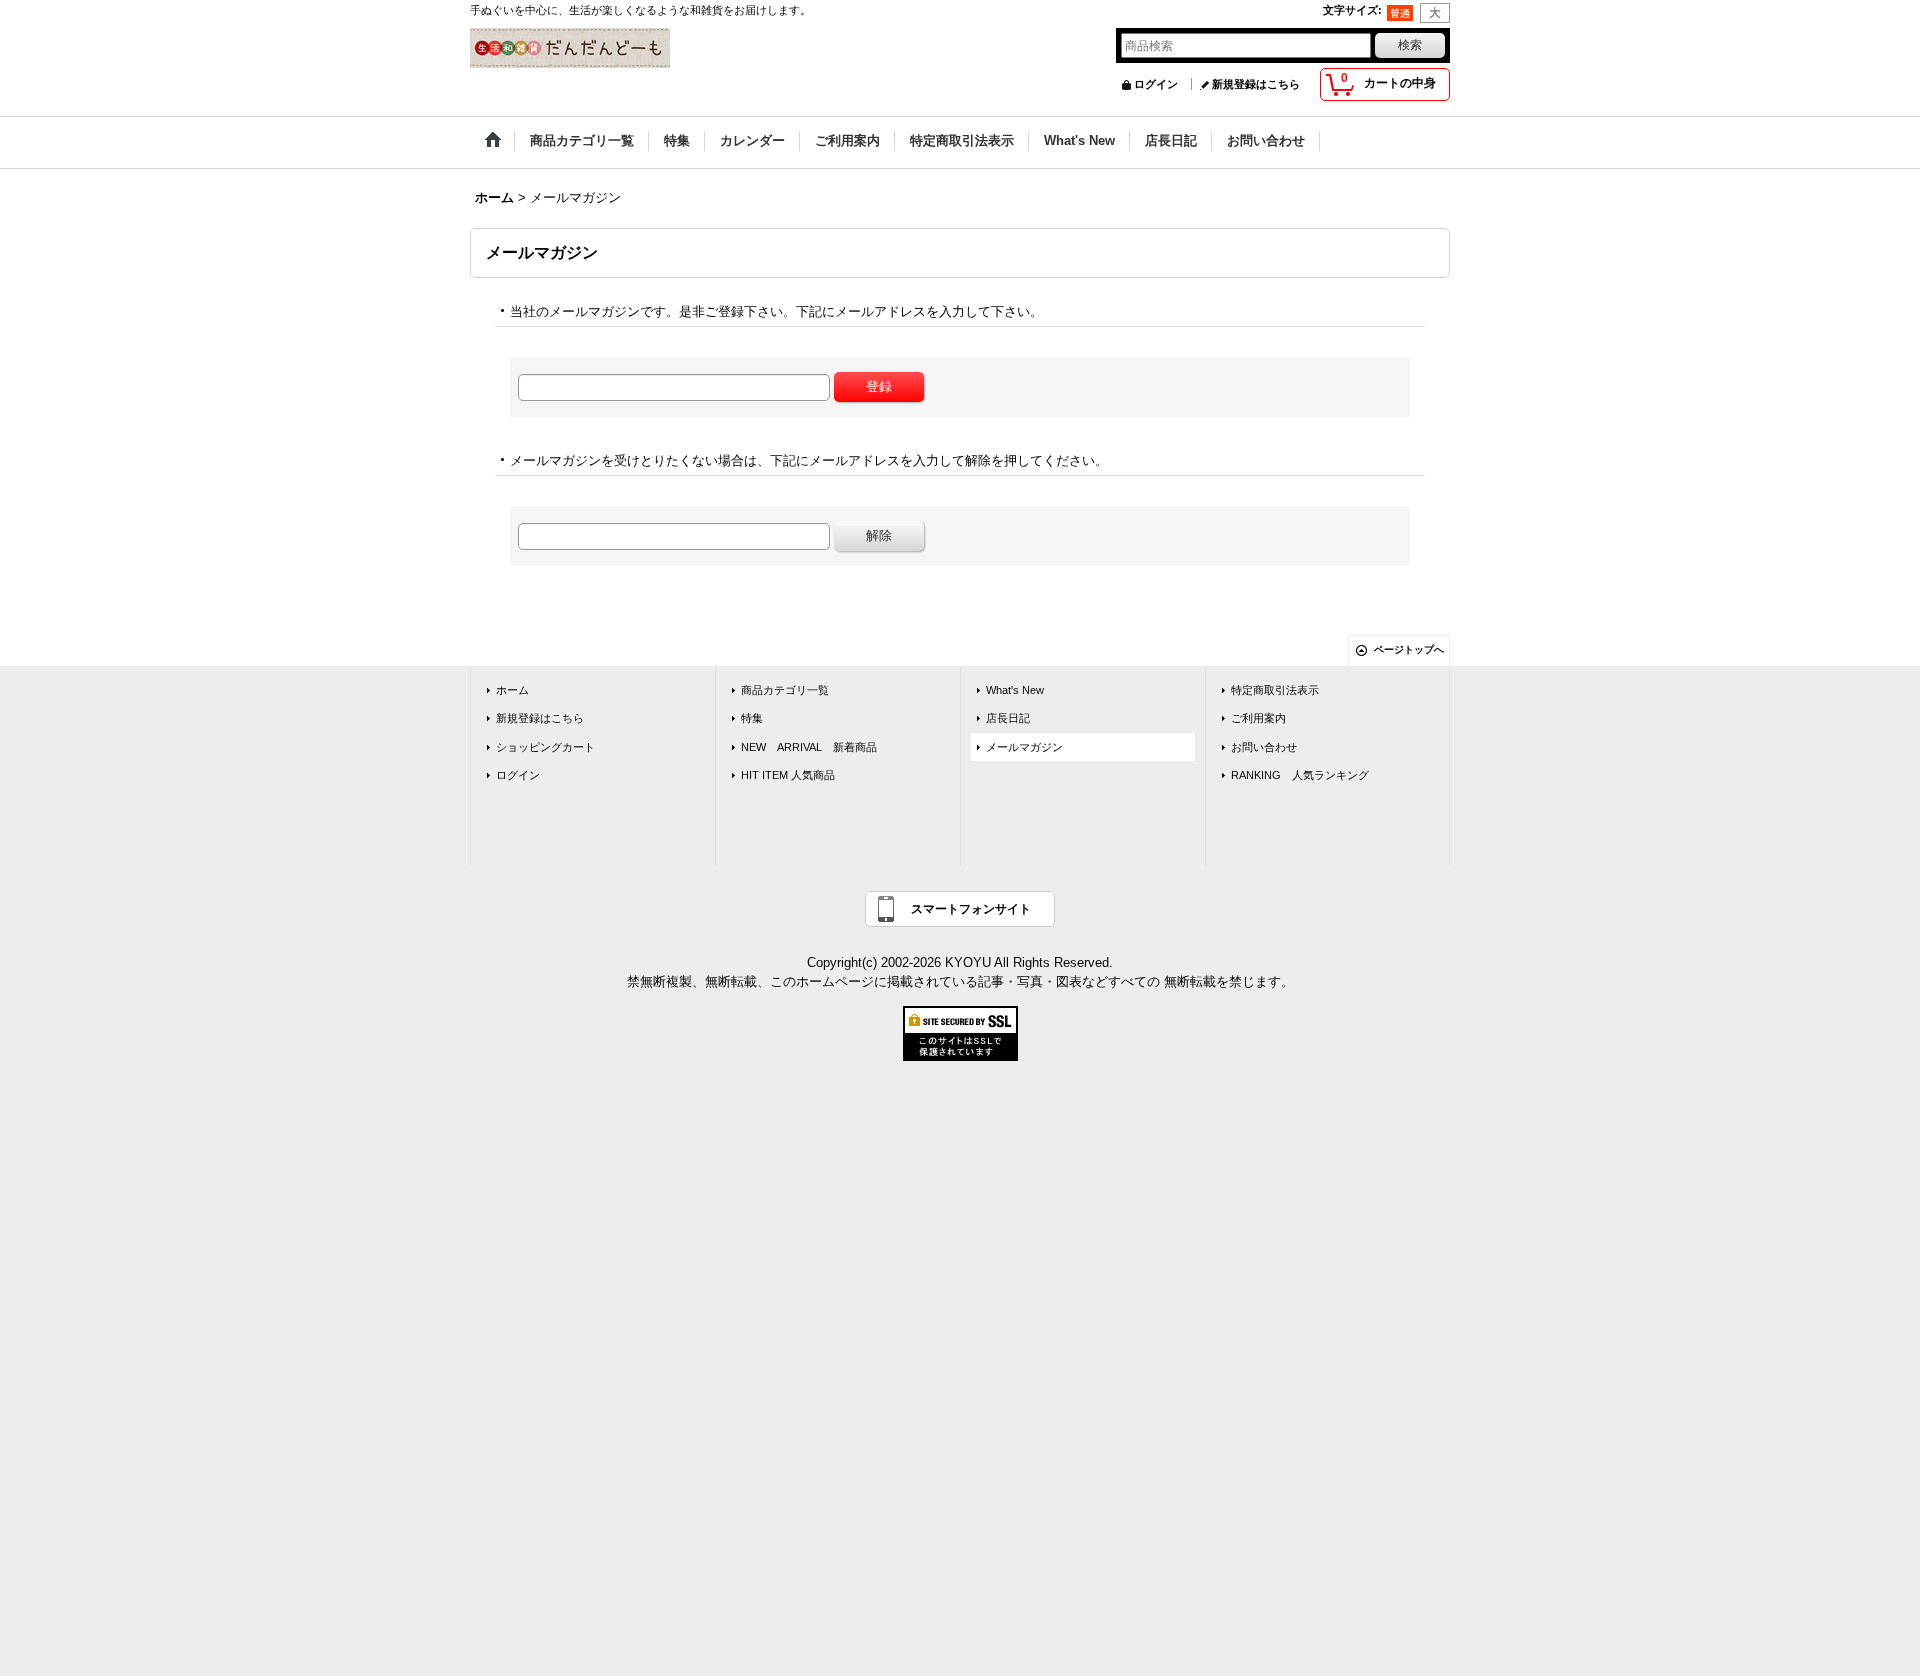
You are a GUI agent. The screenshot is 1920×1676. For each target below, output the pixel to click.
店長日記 (1008, 718)
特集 (752, 718)
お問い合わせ (1264, 747)
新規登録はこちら (1256, 84)
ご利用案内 (1258, 718)
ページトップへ (1409, 649)
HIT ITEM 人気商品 (788, 775)
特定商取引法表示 (1275, 690)
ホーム (512, 690)
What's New (1015, 690)
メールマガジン (1024, 747)
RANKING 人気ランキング (1300, 775)
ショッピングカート (545, 747)
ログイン (1156, 84)
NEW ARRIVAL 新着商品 (809, 747)
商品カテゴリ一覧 (785, 690)
